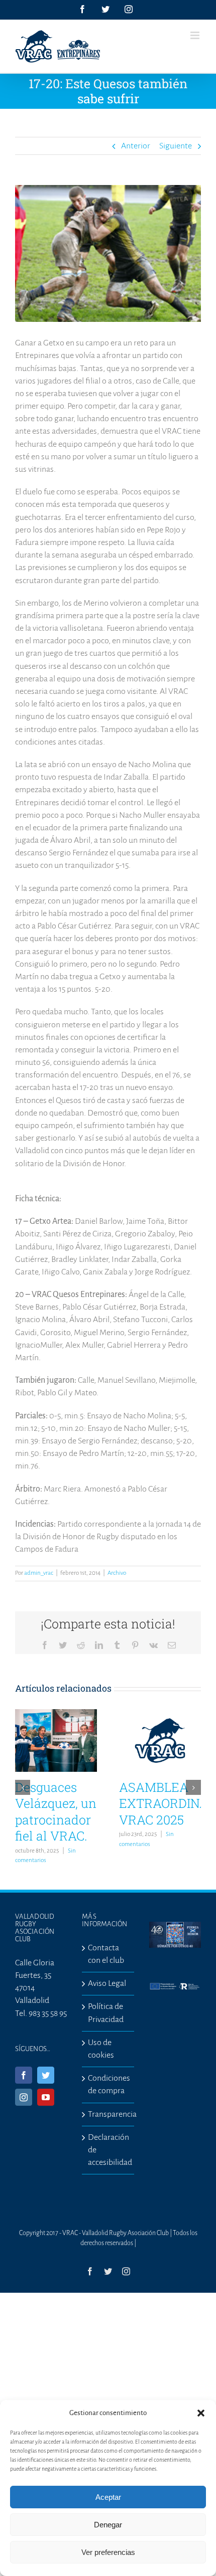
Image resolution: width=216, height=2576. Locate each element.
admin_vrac (39, 1573)
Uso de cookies (101, 2049)
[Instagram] (24, 2097)
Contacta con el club (106, 1954)
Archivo (117, 1573)
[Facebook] (24, 2075)
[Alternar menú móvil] (196, 35)
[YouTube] (46, 2097)
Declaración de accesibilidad (108, 2150)
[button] (201, 2413)
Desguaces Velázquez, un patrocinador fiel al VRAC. (56, 1812)
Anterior (136, 146)
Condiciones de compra (108, 2084)
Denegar (108, 2525)
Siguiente (176, 146)
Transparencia (108, 2114)
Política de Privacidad (106, 2013)
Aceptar (108, 2497)
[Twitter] (46, 2075)
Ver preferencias (108, 2552)
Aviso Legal (107, 1983)
